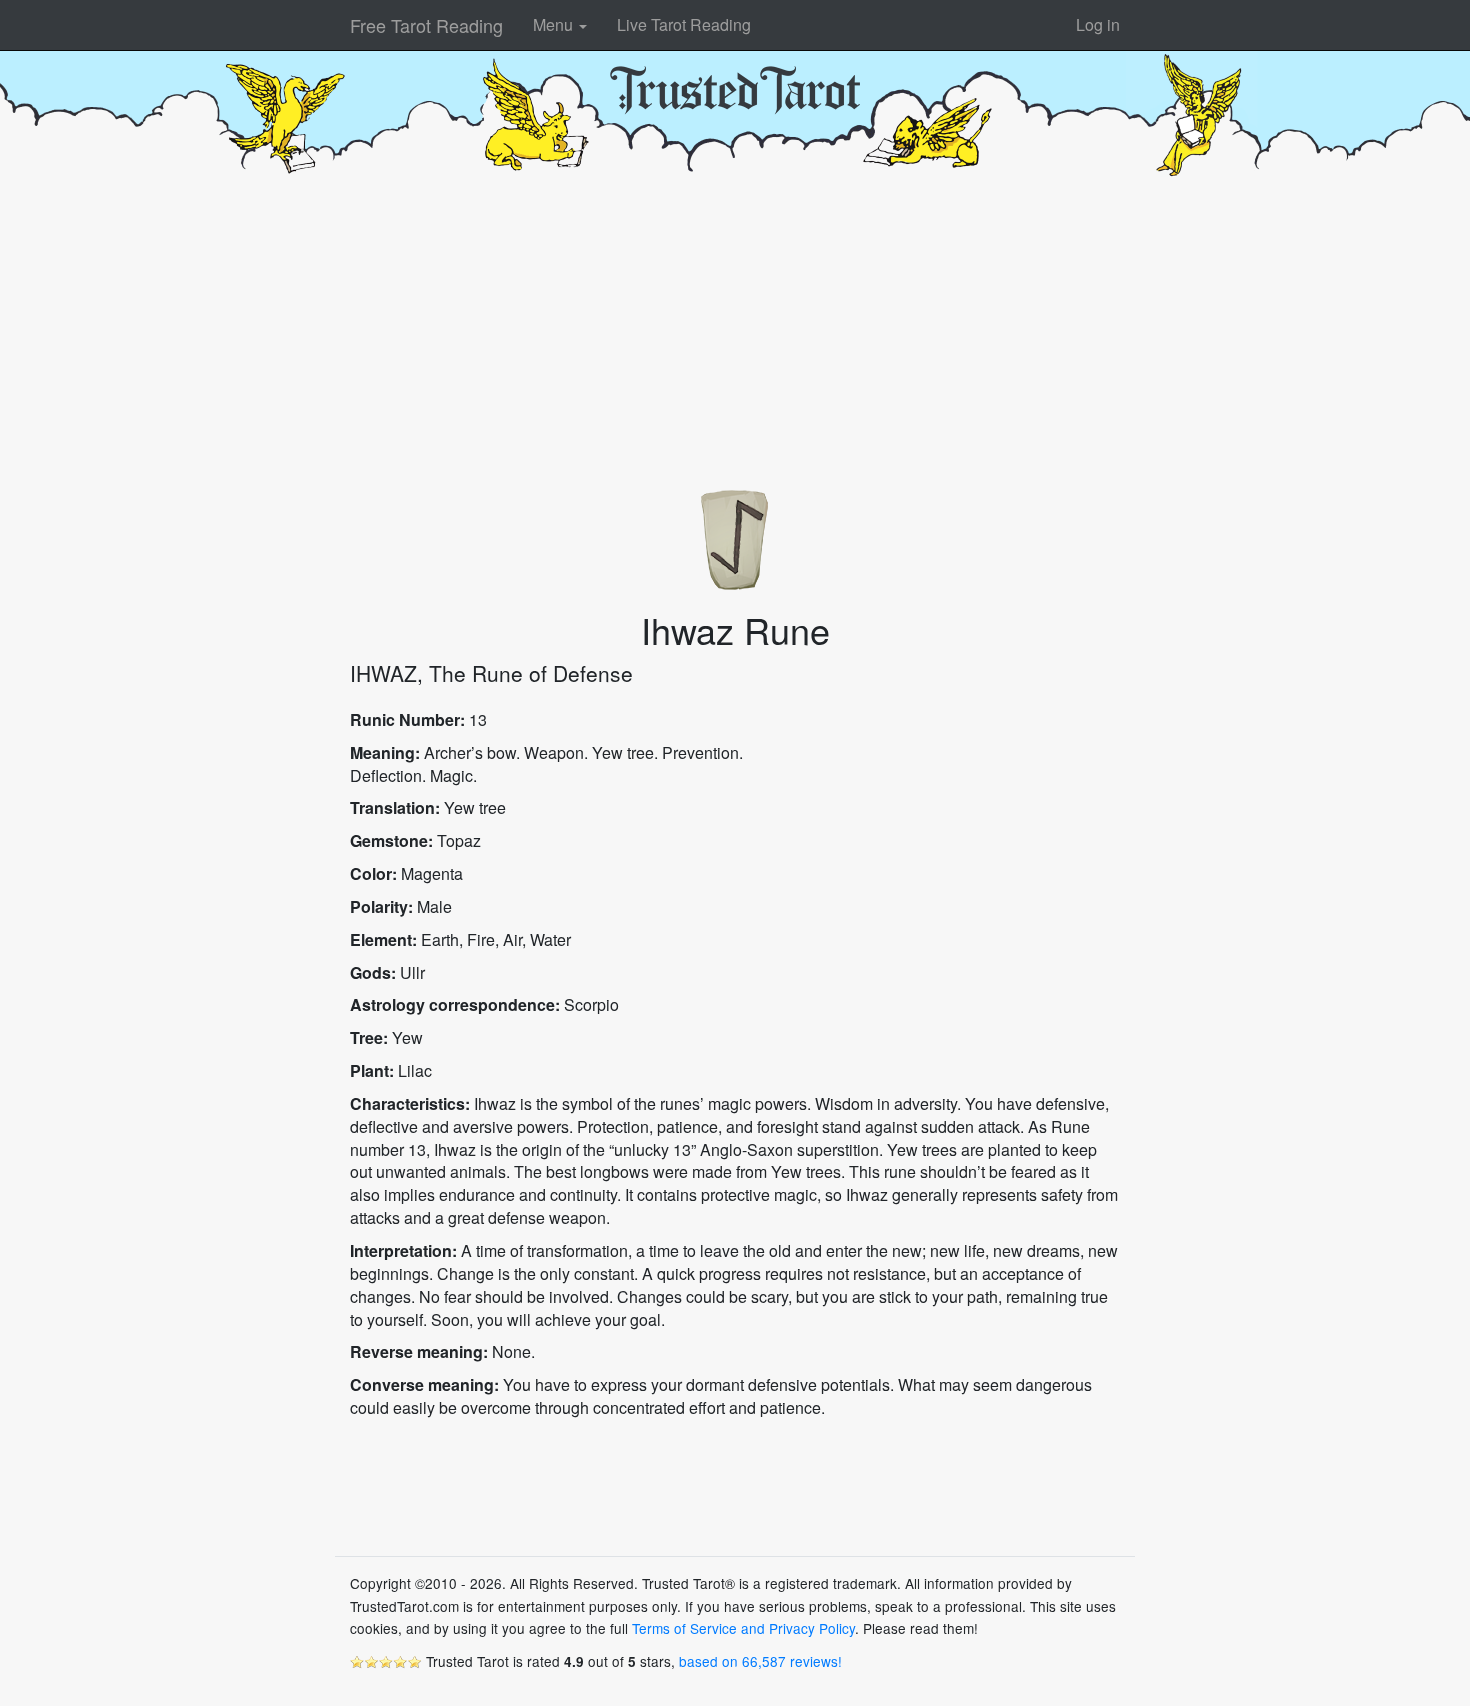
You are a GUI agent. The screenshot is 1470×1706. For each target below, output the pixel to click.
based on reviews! (760, 1661)
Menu (555, 24)
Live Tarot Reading (684, 24)
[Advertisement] (735, 327)
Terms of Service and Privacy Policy (743, 1628)
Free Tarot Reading (426, 25)
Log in (1098, 24)
